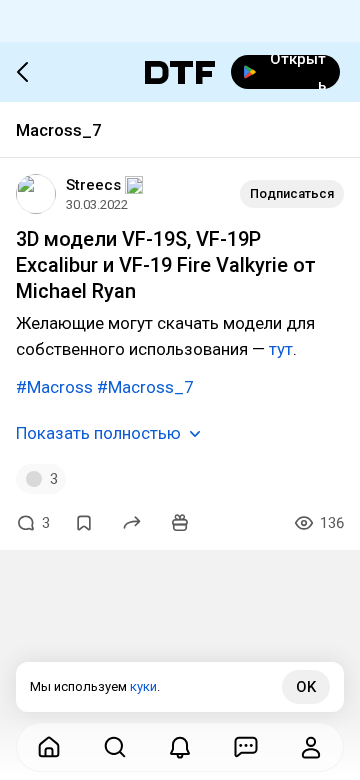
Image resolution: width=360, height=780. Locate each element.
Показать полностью (98, 433)
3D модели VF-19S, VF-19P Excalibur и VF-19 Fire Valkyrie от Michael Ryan (166, 265)
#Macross (54, 387)
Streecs (93, 185)
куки (143, 686)
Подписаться (292, 193)
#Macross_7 (145, 387)
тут (281, 349)
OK (306, 687)
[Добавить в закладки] (84, 523)
